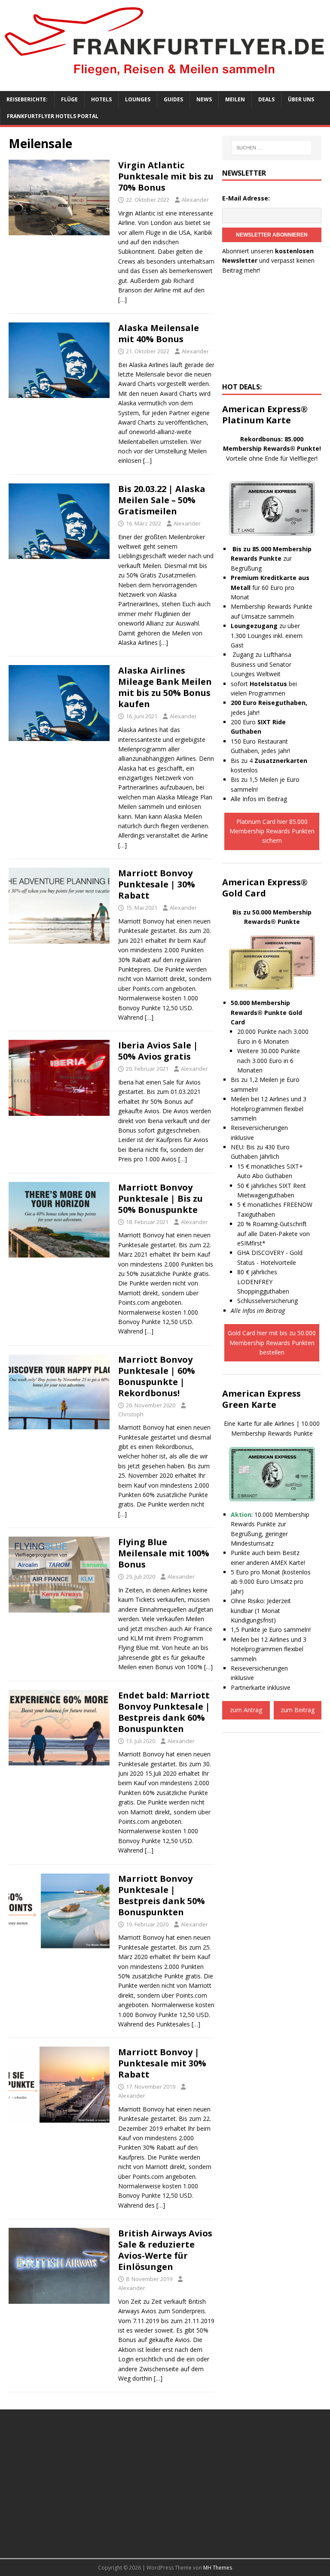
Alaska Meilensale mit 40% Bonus (159, 333)
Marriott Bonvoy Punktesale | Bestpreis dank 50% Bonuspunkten (162, 1895)
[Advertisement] (272, 331)
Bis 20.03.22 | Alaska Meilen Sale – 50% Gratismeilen (162, 500)
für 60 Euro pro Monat (270, 587)
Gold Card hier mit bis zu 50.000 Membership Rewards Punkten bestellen (272, 1343)
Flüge (69, 99)
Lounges (138, 99)
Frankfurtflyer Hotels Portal (53, 116)
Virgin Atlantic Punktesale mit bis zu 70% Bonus (166, 176)
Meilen (235, 99)
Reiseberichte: (27, 99)
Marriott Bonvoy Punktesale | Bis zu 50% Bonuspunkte (160, 1198)
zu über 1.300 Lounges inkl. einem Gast (267, 635)
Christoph (131, 1414)
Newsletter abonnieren (272, 235)
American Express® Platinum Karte (265, 415)
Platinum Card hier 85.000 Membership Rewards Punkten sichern (272, 831)
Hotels (101, 99)
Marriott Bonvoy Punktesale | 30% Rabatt (157, 884)
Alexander (195, 200)
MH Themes (218, 2568)
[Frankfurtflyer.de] (165, 77)
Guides (173, 99)
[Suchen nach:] (272, 148)
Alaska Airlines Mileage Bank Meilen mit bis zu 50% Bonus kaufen (165, 687)
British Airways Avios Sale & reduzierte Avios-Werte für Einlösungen (165, 2250)
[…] (122, 299)
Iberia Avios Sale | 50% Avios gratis (158, 1051)
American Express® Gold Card (265, 888)
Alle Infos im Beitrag (259, 799)
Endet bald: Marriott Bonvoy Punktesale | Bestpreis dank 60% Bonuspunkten (164, 1712)
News (204, 99)
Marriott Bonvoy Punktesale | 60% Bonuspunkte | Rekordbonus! (157, 1376)
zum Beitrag (298, 1710)
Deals (266, 99)
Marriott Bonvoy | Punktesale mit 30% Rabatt (162, 2063)
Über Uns (301, 99)
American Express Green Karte (261, 1399)
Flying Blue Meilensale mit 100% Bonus (164, 1553)
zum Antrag (246, 1710)
